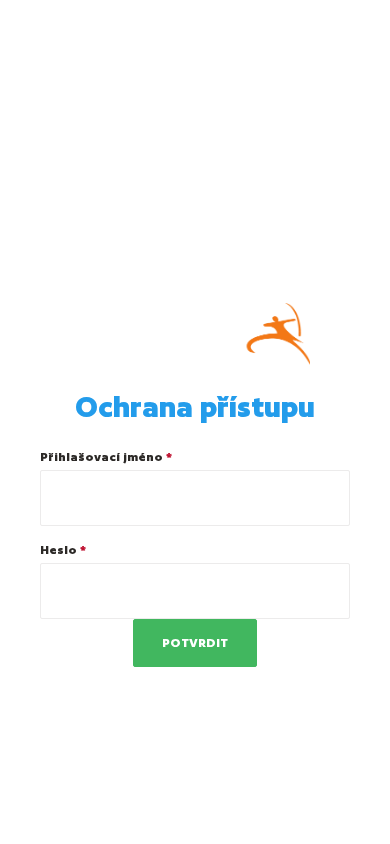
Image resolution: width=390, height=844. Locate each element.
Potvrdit (195, 642)
